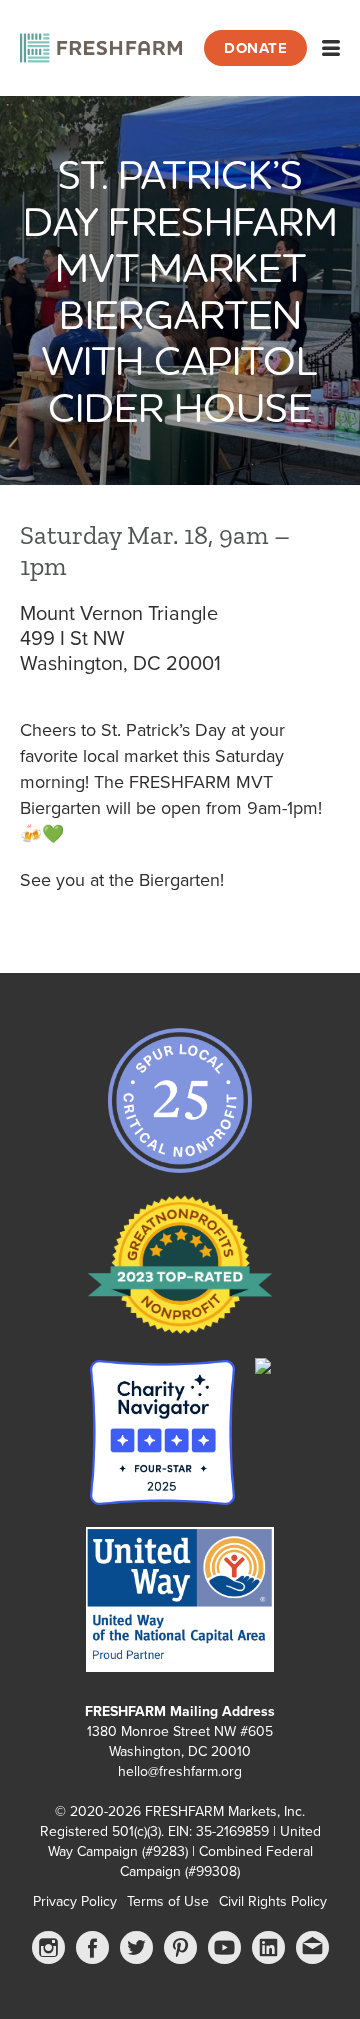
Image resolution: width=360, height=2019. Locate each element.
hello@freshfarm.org (180, 1771)
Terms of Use (168, 1901)
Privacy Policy (75, 1901)
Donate (255, 48)
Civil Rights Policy (273, 1901)
